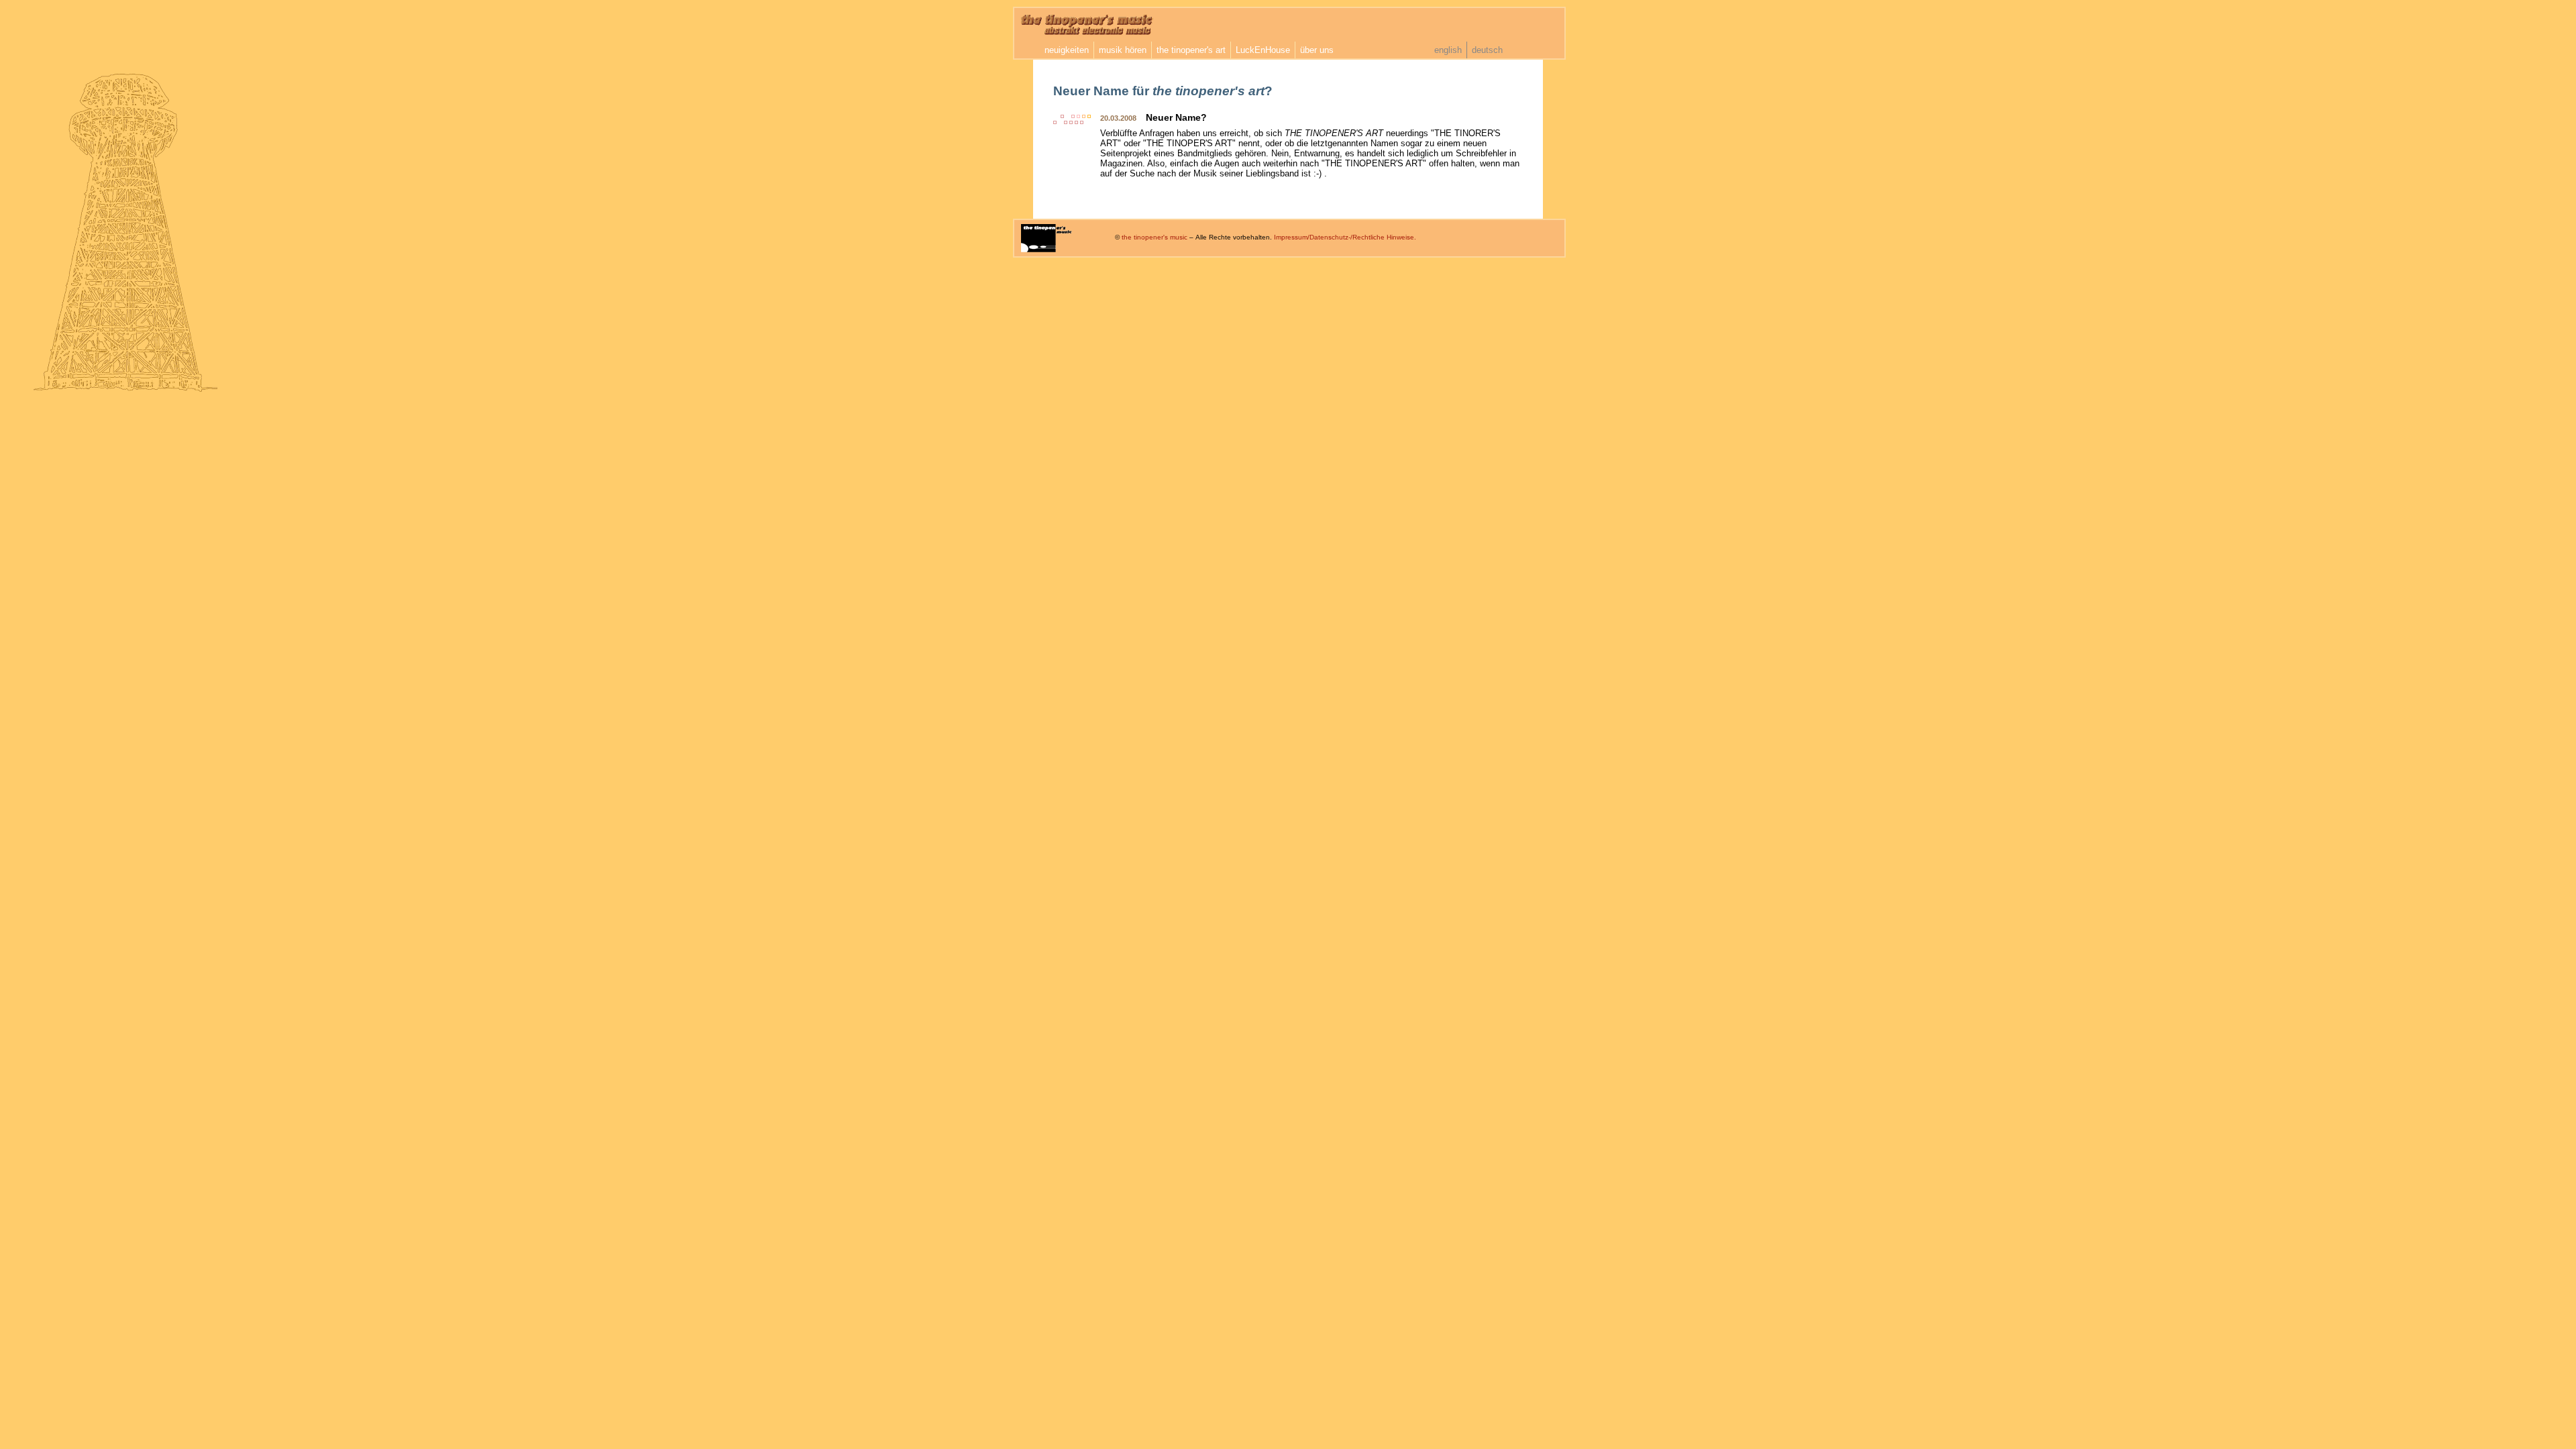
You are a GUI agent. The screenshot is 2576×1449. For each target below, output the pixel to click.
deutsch (1487, 50)
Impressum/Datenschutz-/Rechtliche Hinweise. (1345, 237)
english (1448, 50)
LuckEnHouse (1263, 50)
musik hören (1123, 50)
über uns (1317, 50)
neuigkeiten (1067, 50)
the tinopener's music (1155, 237)
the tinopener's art (1191, 50)
